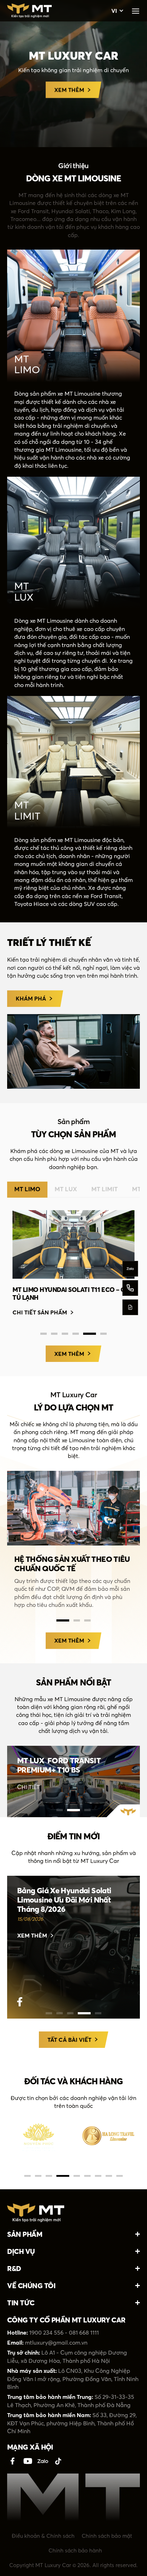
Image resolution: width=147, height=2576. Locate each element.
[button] (73, 1051)
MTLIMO (27, 364)
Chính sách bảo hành (75, 2550)
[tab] (27, 1189)
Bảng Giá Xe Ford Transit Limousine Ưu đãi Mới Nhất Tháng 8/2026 (63, 1900)
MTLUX (24, 592)
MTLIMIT (27, 810)
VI (114, 11)
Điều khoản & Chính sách (43, 2536)
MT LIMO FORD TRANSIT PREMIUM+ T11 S (72, 1290)
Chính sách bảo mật (107, 2536)
